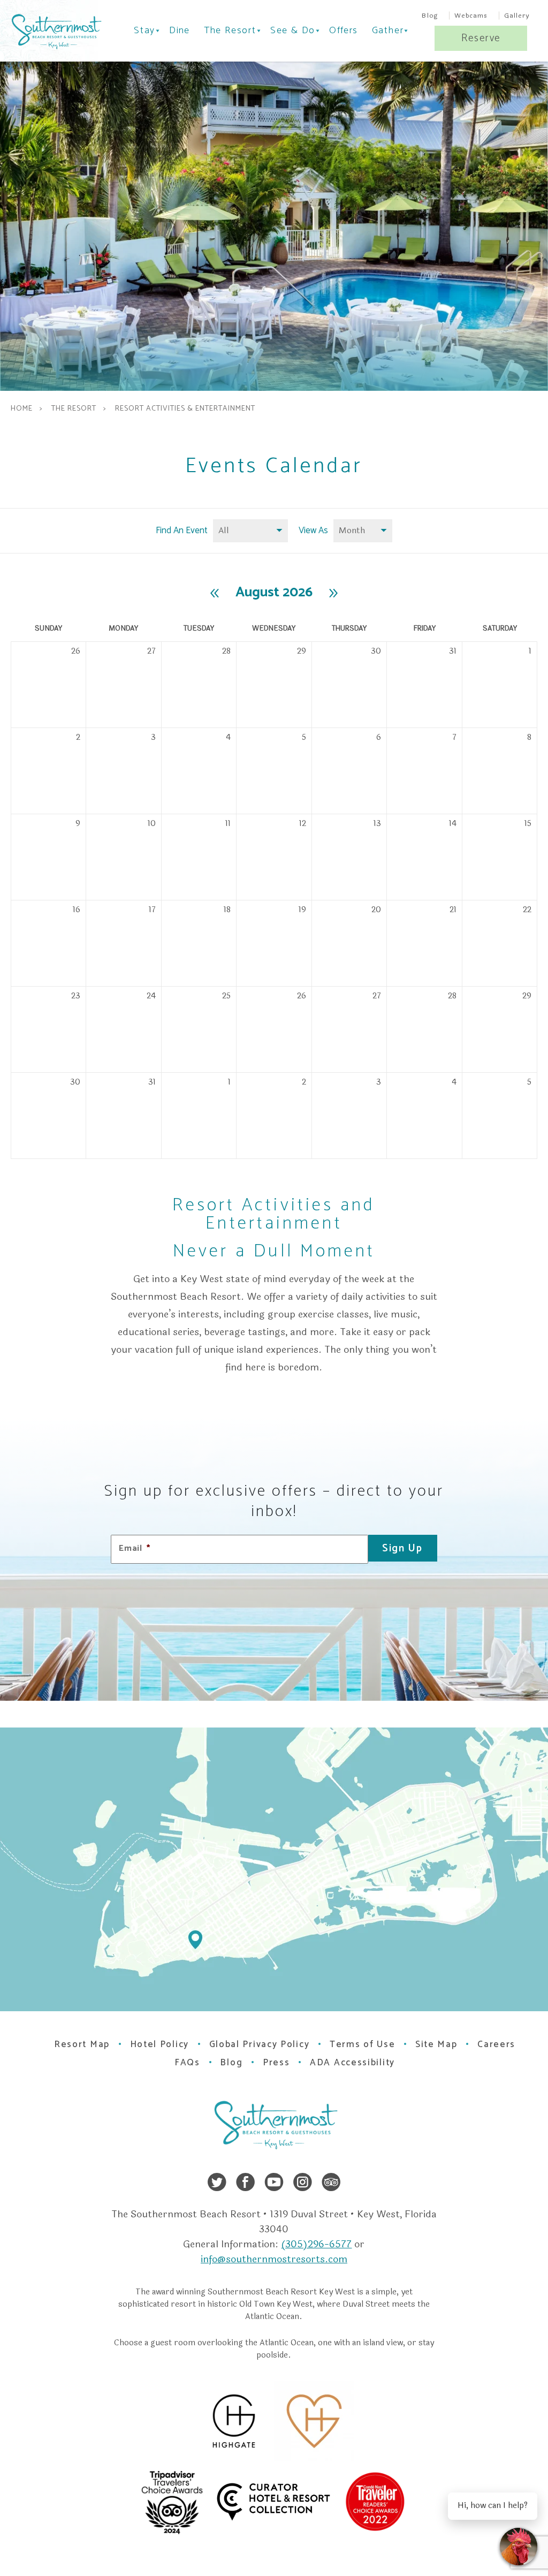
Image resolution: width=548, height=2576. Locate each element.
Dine (180, 31)
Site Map (436, 2044)
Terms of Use (362, 2044)
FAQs (187, 2063)
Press (276, 2063)
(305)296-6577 (316, 2244)
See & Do (293, 31)
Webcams (471, 16)
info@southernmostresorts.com (274, 2259)
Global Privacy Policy (260, 2044)
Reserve (481, 38)
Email (135, 1549)
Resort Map (82, 2044)
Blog (430, 16)
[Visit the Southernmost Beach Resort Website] (55, 32)
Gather (388, 31)
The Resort (230, 31)
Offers (343, 31)
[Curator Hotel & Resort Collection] (308, 2501)
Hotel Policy (159, 2044)
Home (22, 409)
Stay (144, 31)
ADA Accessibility (352, 2063)
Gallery (517, 16)
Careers (496, 2044)
